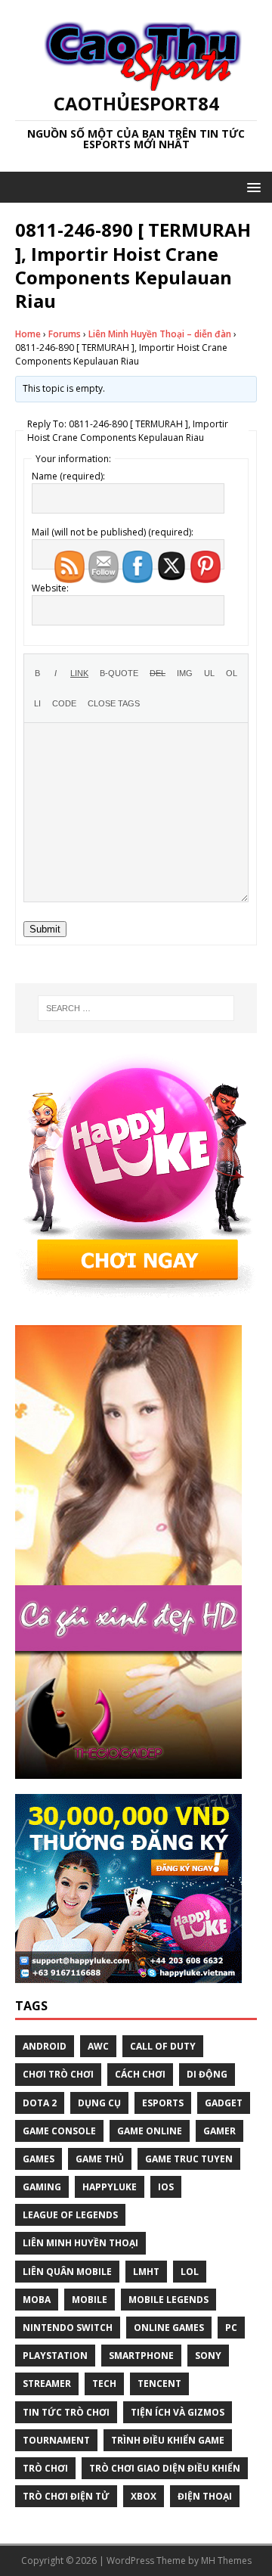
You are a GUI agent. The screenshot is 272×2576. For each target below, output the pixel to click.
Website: (50, 588)
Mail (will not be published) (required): (113, 532)
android (45, 2046)
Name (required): (68, 476)
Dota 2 (40, 2103)
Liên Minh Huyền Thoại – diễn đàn (160, 334)
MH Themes (226, 2560)
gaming (42, 2187)
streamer (47, 2384)
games (39, 2159)
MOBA (37, 2300)
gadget (224, 2103)
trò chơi (45, 2468)
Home (28, 334)
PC (231, 2328)
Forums (65, 334)
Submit (45, 929)
